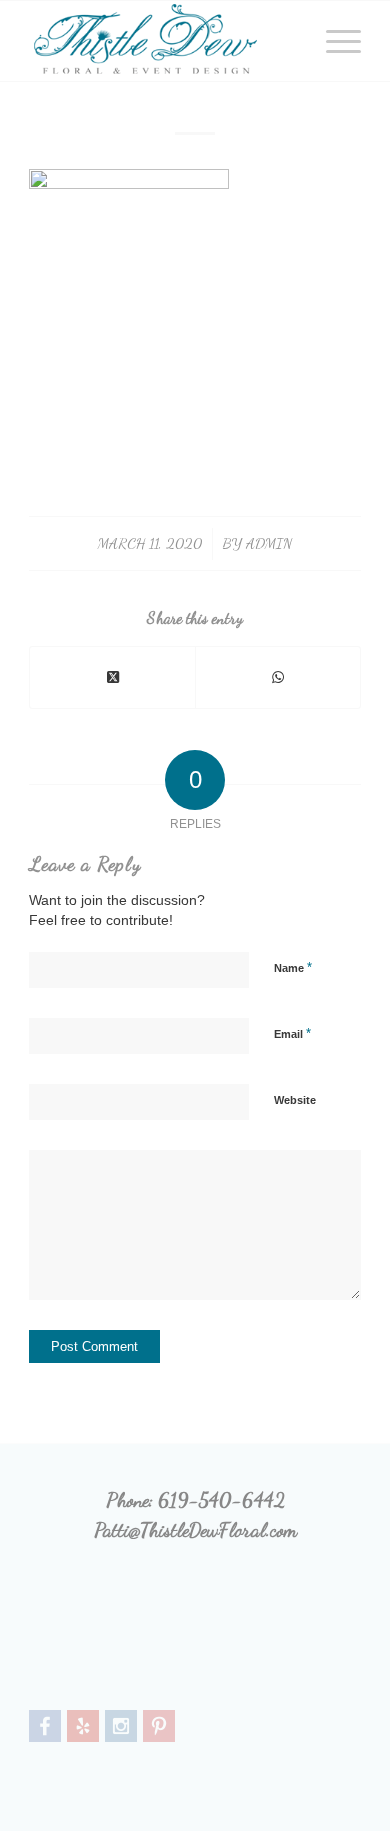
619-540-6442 (221, 1500)
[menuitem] (333, 41)
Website (295, 1100)
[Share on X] (112, 677)
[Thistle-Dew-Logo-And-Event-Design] (161, 41)
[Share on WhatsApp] (278, 677)
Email (292, 1033)
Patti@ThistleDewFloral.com (195, 1530)
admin (269, 543)
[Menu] (333, 41)
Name (293, 967)
